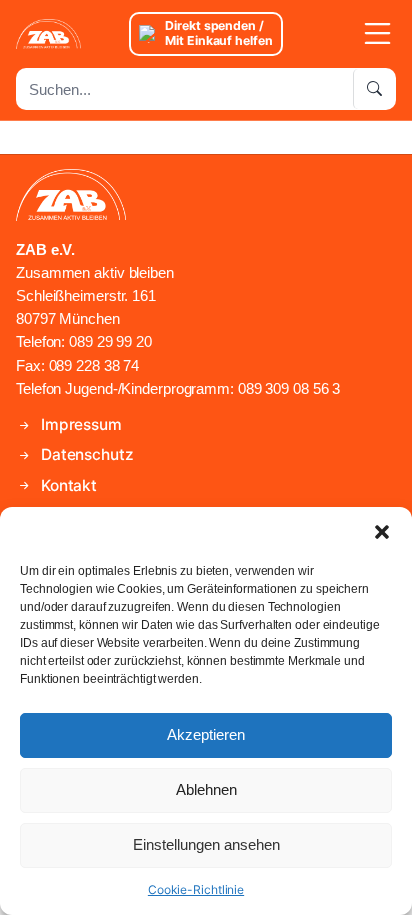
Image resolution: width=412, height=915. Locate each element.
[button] (382, 532)
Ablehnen (206, 789)
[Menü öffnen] (348, 34)
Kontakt (67, 485)
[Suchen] (374, 89)
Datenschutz (85, 454)
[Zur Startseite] (63, 34)
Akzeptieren (206, 734)
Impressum (79, 424)
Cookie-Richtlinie (196, 889)
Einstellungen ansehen (206, 844)
